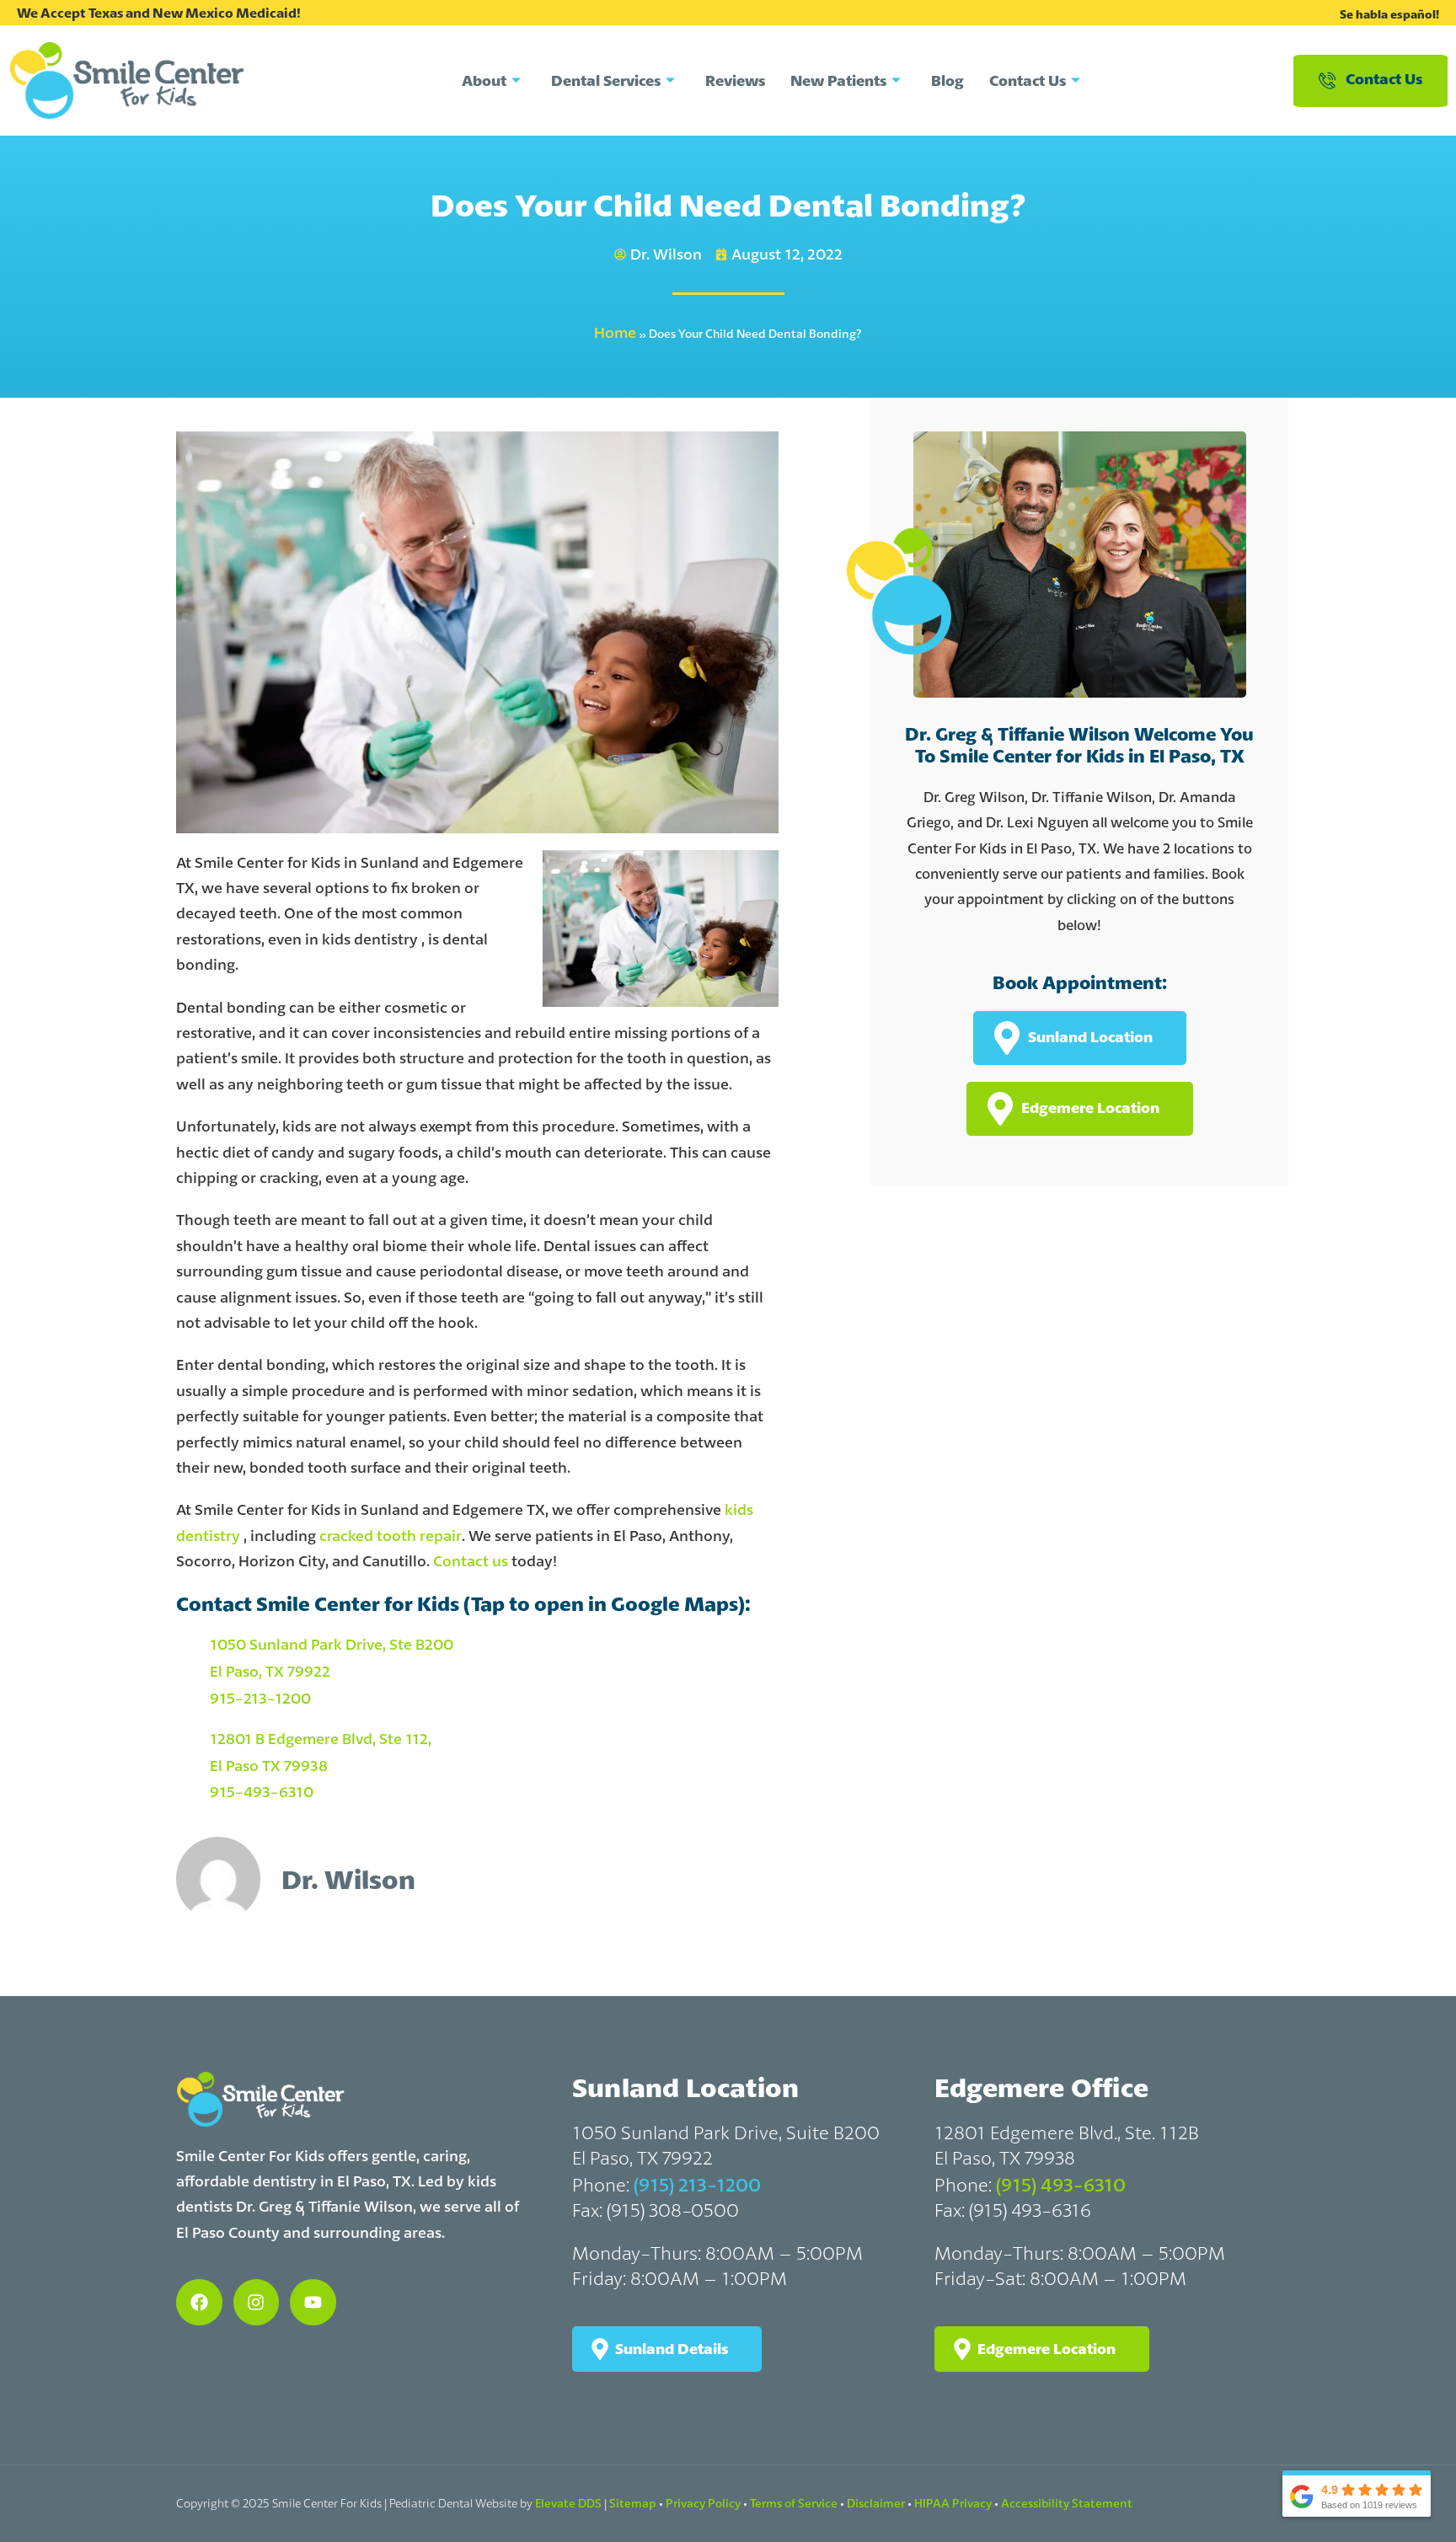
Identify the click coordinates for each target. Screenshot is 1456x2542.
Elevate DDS (568, 2503)
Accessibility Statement (1067, 2503)
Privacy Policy (703, 2503)
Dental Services (606, 80)
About (484, 80)
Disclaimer (876, 2503)
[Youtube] (313, 2302)
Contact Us (1028, 80)
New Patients (838, 80)
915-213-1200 (260, 1698)
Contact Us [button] (1384, 79)
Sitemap (633, 2503)
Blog (947, 80)
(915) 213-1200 (697, 2185)
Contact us (471, 1561)
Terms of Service (794, 2503)
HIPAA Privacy (953, 2503)
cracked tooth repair (391, 1536)
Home (615, 332)
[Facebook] (199, 2302)
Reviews (735, 80)
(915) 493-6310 (1061, 2185)
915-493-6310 (262, 1792)
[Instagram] (257, 2302)
